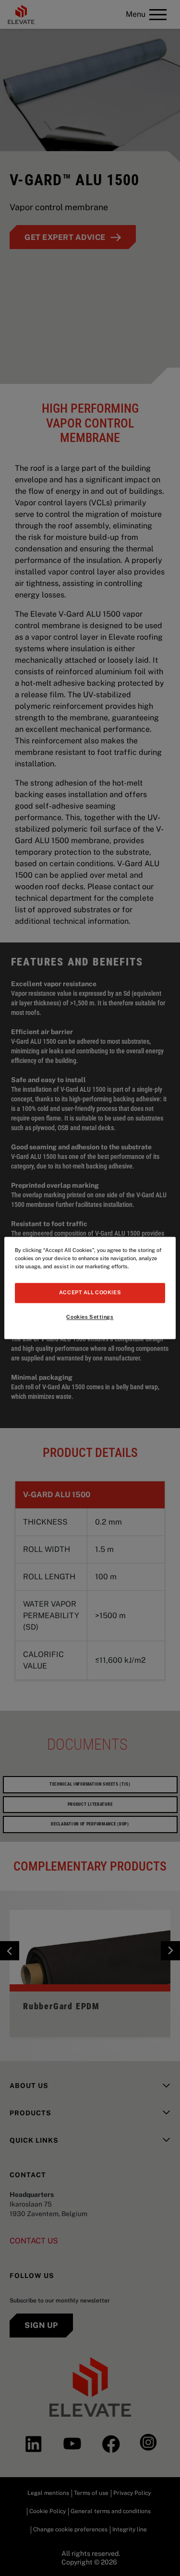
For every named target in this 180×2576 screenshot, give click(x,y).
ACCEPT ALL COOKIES (90, 1293)
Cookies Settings (90, 1317)
